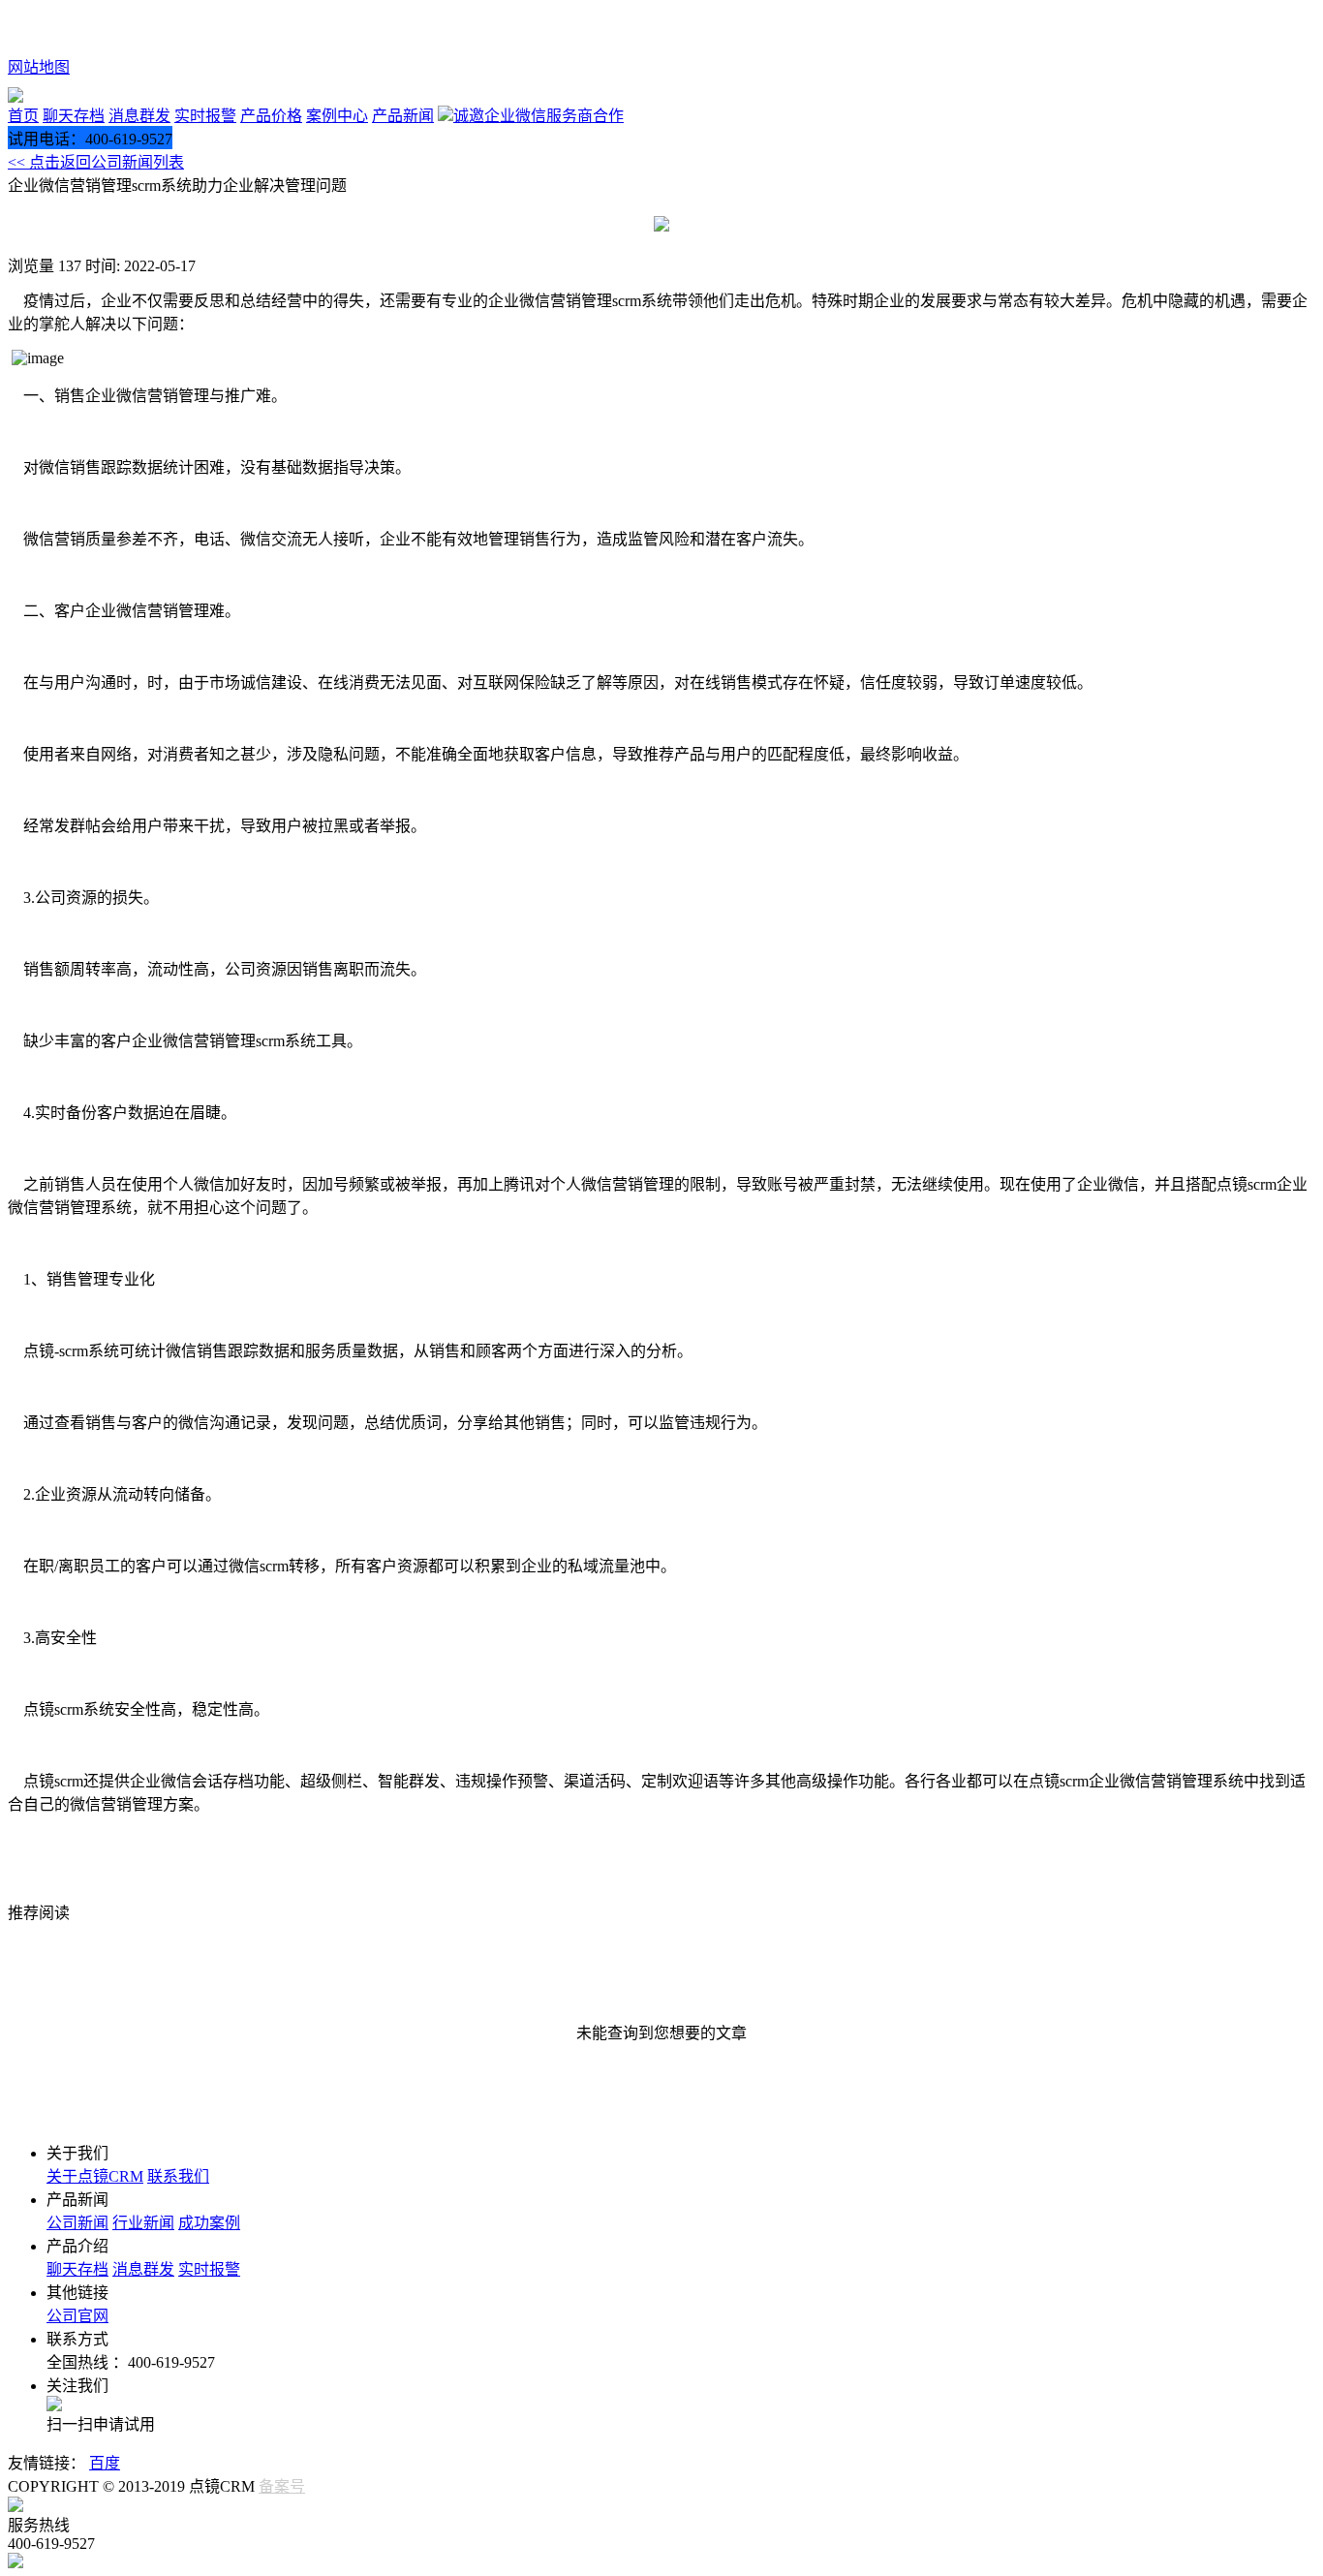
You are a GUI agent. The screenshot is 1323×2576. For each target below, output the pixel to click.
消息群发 (139, 116)
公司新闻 (77, 2223)
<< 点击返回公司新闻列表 (96, 162)
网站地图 (39, 67)
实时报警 (205, 116)
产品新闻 (403, 116)
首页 (23, 116)
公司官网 (77, 2316)
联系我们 (178, 2176)
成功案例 (209, 2223)
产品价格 (271, 116)
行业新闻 (143, 2223)
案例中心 (337, 116)
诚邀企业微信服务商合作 (538, 116)
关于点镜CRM (95, 2176)
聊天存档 (74, 116)
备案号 (282, 2486)
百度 (105, 2463)
